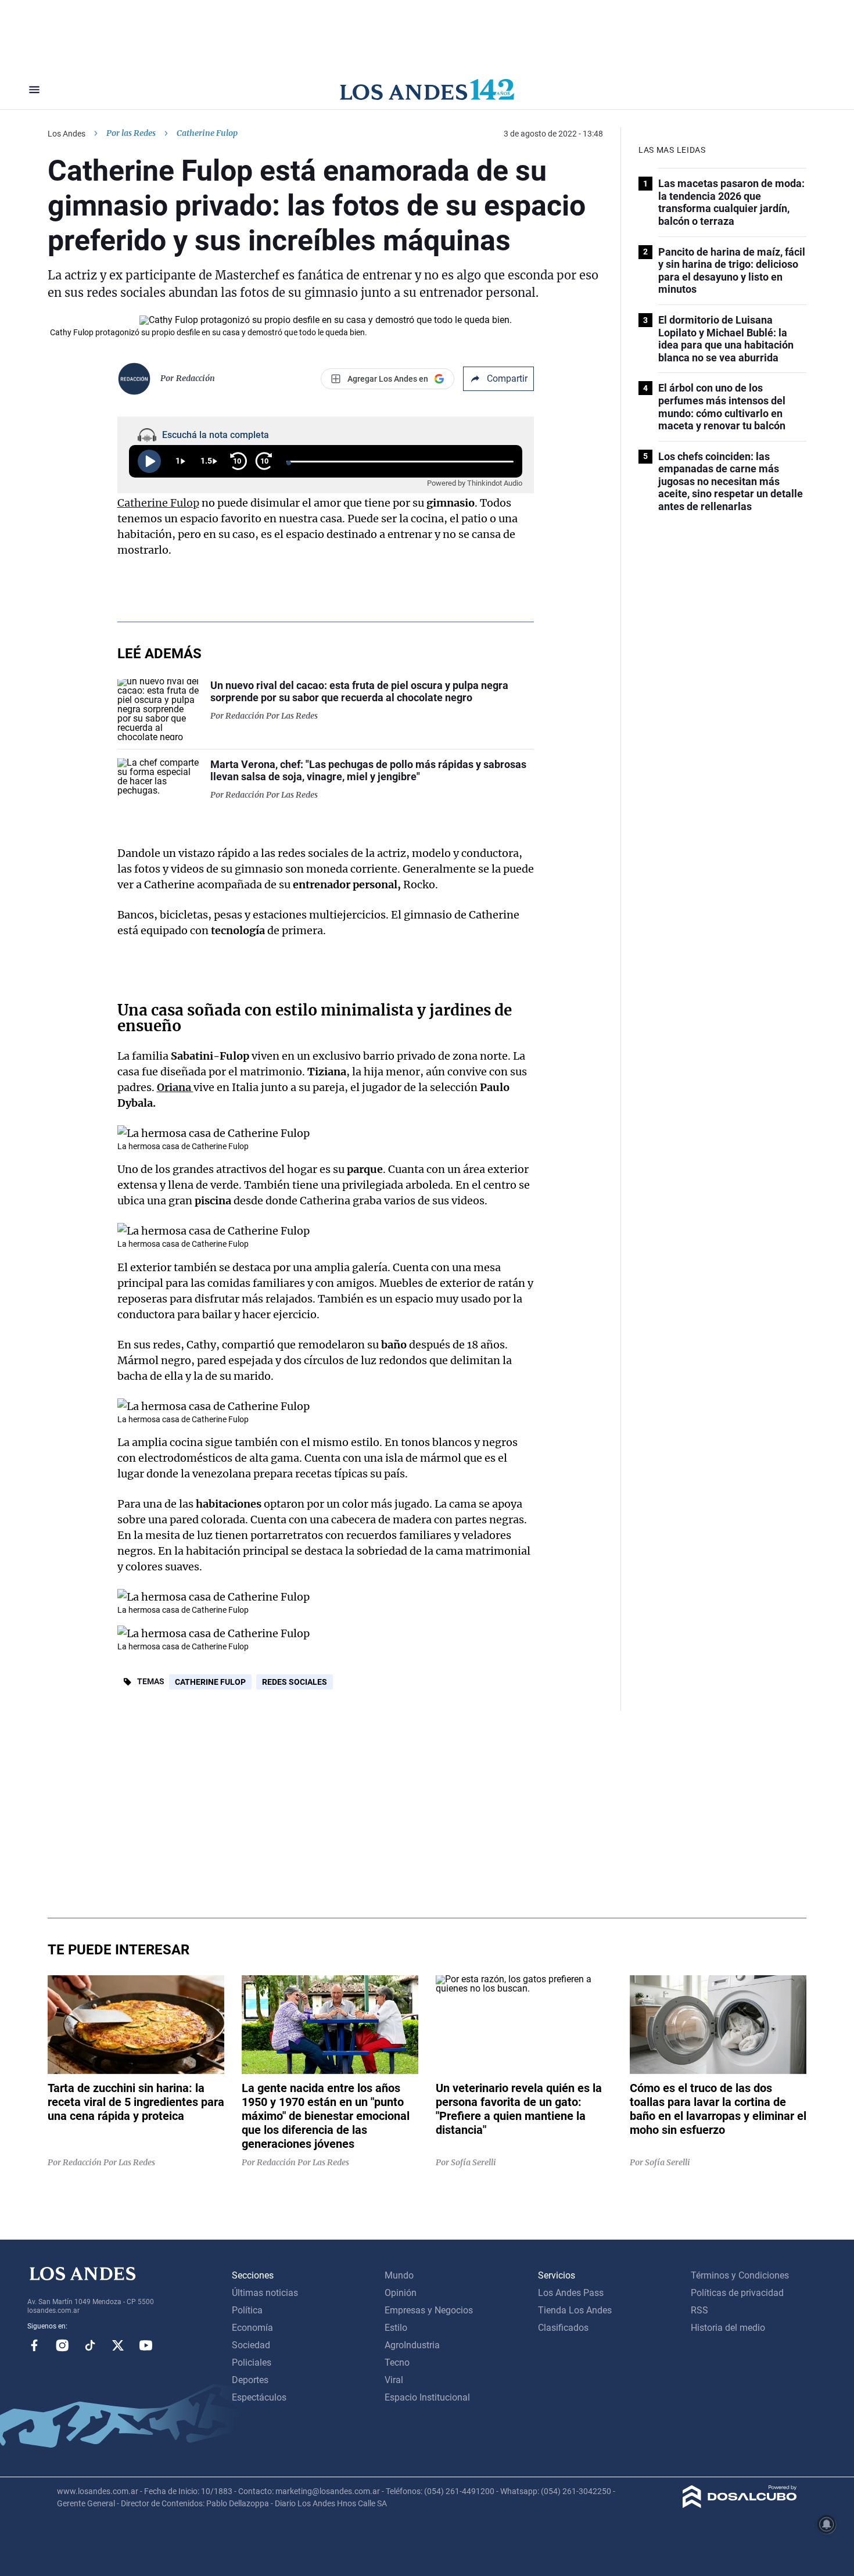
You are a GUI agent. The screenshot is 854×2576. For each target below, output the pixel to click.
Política (247, 2310)
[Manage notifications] (827, 2524)
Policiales (252, 2362)
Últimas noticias (265, 2293)
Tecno (397, 2362)
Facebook (34, 2345)
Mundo (399, 2275)
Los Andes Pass (571, 2293)
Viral (394, 2380)
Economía (252, 2328)
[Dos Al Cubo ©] (740, 2505)
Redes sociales (295, 1682)
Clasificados (563, 2328)
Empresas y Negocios (429, 2310)
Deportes (250, 2380)
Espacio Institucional (427, 2397)
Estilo (396, 2328)
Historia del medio (728, 2328)
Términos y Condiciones (740, 2275)
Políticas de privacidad (737, 2293)
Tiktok (90, 2345)
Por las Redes (131, 133)
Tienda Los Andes (575, 2310)
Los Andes (67, 134)
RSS (699, 2310)
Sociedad (251, 2345)
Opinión (401, 2293)
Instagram (62, 2345)
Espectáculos (259, 2397)
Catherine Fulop (158, 503)
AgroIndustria (412, 2345)
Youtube (146, 2345)
